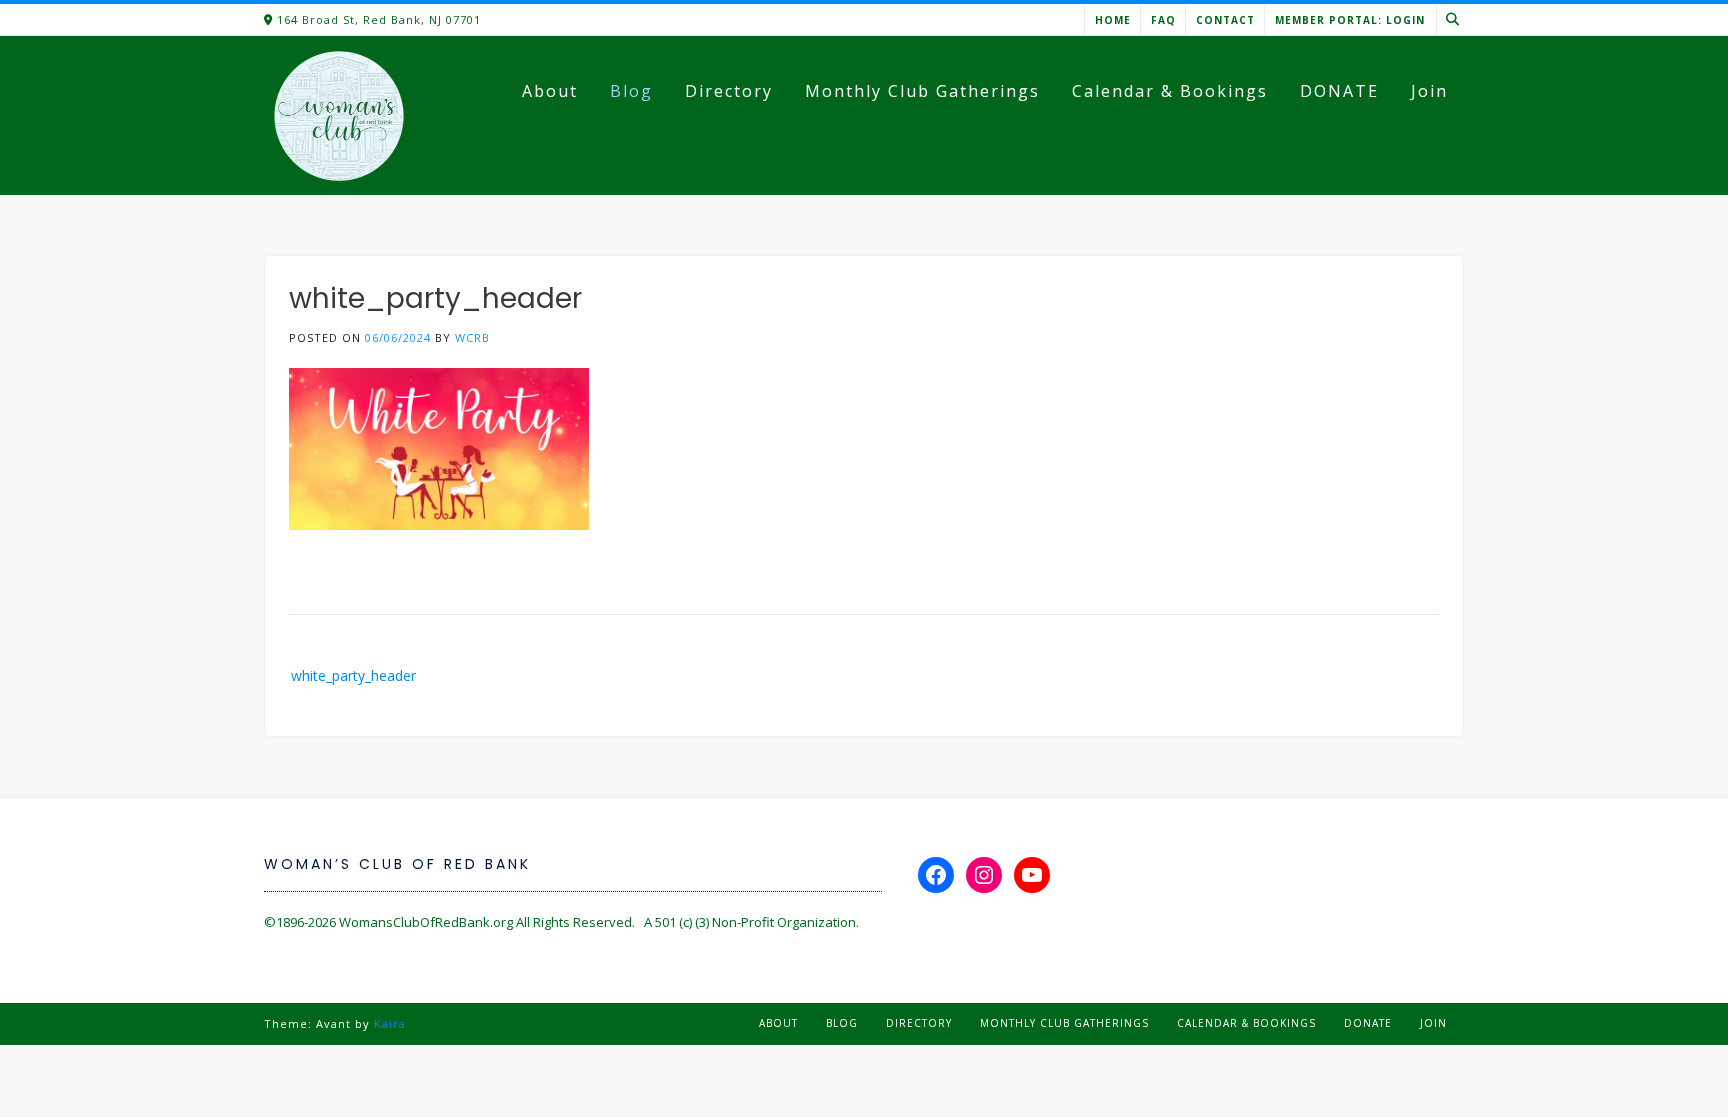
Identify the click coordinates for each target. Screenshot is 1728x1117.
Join (1429, 91)
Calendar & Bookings (1170, 91)
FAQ (1163, 20)
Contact (1225, 20)
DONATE (1339, 91)
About (550, 91)
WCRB (472, 337)
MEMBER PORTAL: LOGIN (1350, 20)
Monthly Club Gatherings (922, 91)
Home (1113, 20)
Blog (631, 91)
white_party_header (353, 675)
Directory (729, 91)
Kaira (390, 1023)
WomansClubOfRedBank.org (426, 922)
